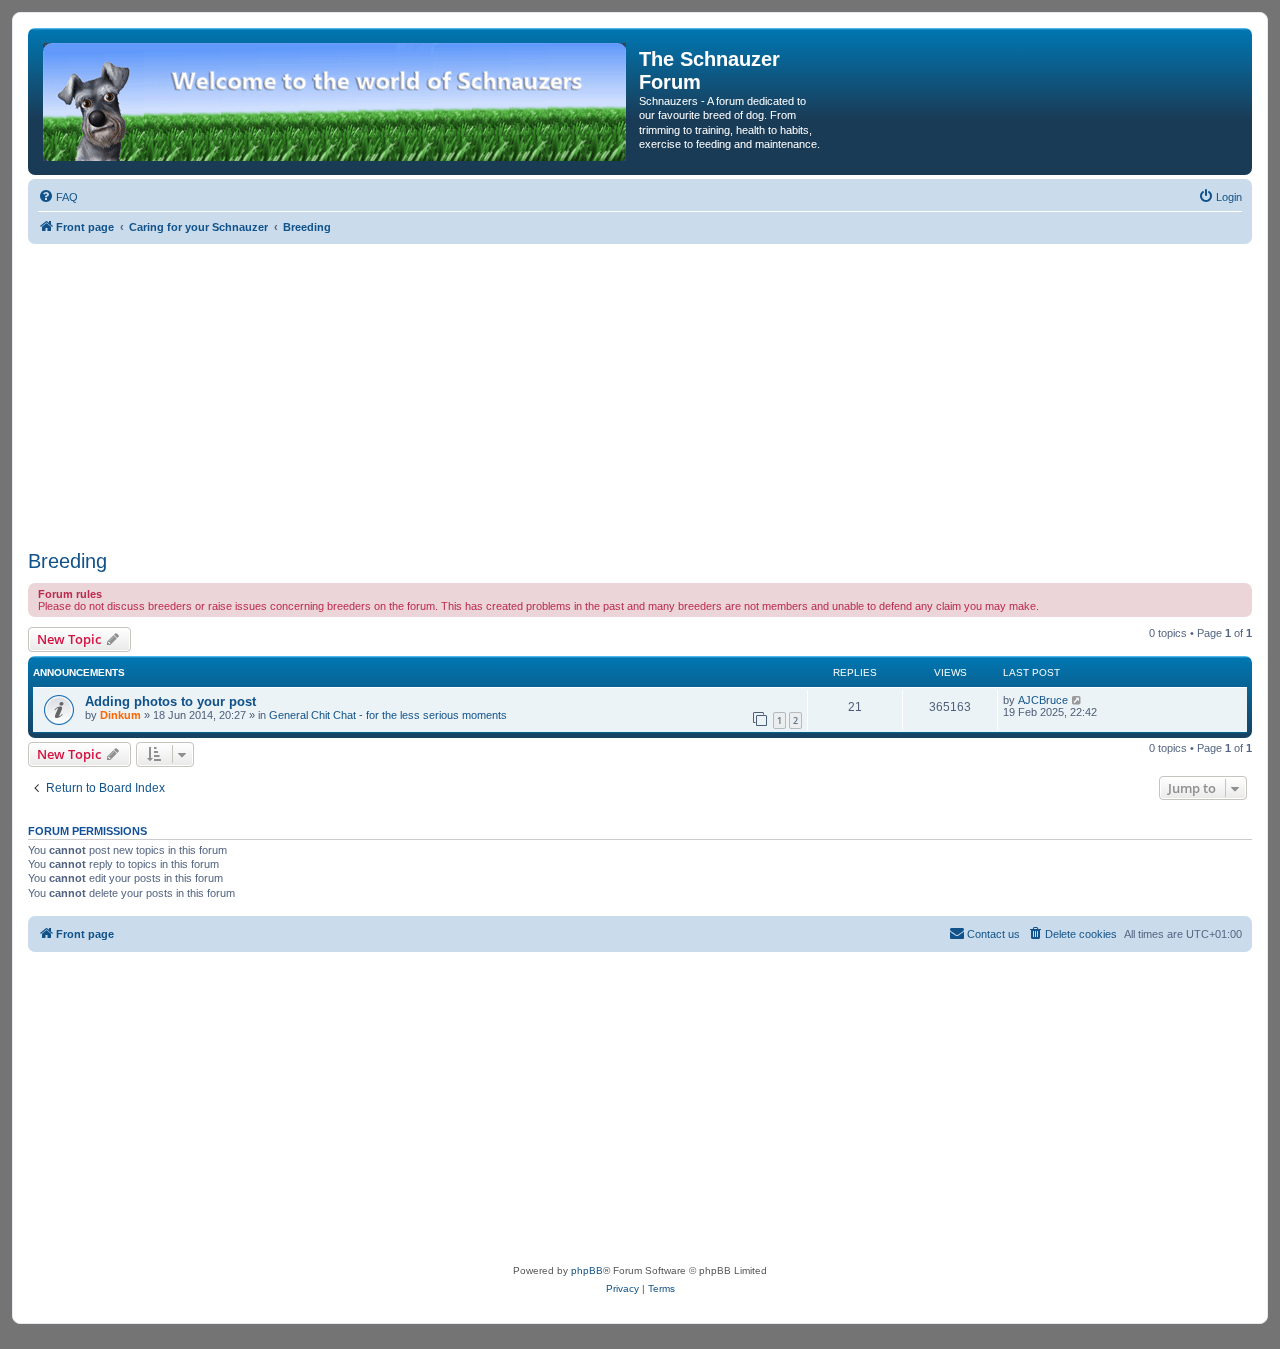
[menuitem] (58, 197)
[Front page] (336, 101)
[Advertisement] (640, 394)
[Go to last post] (1077, 700)
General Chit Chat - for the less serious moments (388, 715)
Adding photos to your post (170, 701)
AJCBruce (1043, 700)
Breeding (67, 561)
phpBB (587, 1270)
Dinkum (120, 715)
